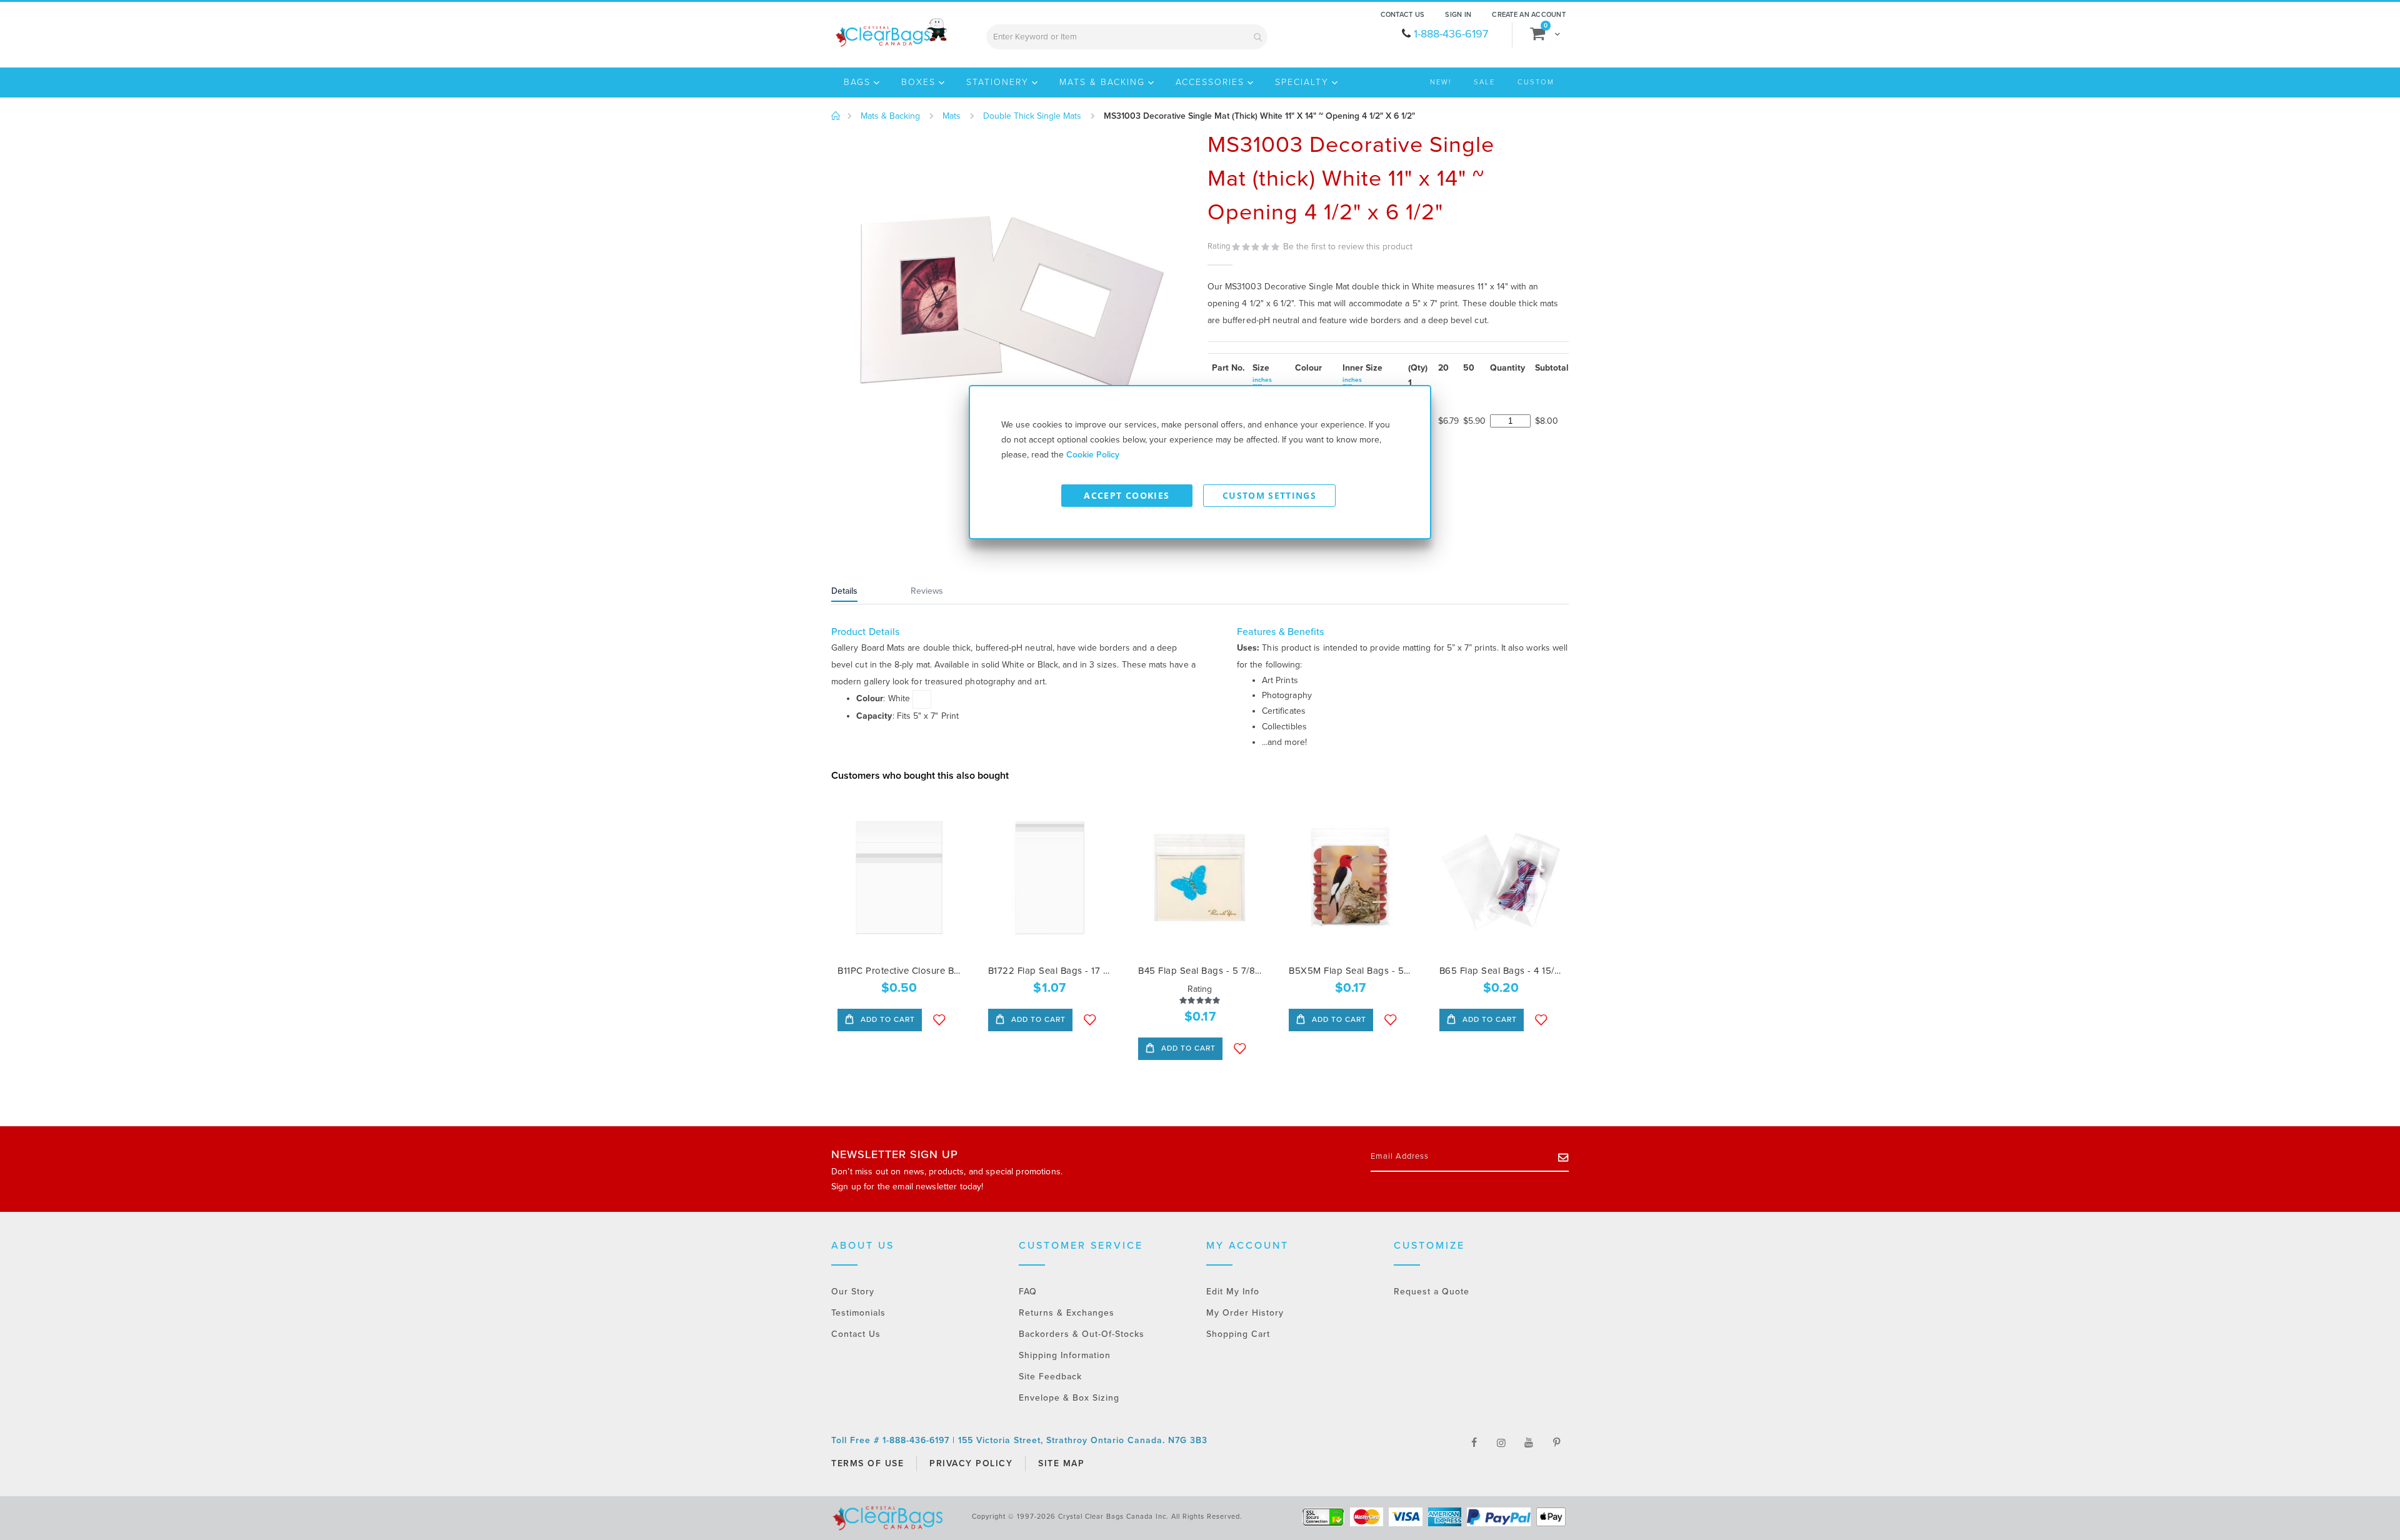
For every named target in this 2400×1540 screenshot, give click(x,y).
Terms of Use (867, 1463)
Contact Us (1403, 15)
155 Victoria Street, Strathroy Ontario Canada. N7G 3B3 (1083, 1440)
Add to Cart (887, 1019)
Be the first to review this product (1348, 247)
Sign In (1458, 15)
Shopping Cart (1238, 1334)
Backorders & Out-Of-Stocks (1082, 1334)
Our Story (853, 1292)
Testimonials (858, 1313)
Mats (952, 116)
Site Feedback (1050, 1377)
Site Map (1061, 1463)
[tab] (860, 592)
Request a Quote (1432, 1292)
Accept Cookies (1127, 495)
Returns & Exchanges (1067, 1313)
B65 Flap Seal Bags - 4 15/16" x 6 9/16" (1501, 971)
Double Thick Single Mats (1032, 116)
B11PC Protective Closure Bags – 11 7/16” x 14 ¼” (899, 971)
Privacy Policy (971, 1463)
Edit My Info (1233, 1292)
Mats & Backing (890, 116)
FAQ (1028, 1292)
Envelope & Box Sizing (1069, 1398)
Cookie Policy (1093, 455)
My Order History (1245, 1313)
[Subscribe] (1563, 1157)
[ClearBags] (890, 32)
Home (836, 116)
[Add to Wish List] (939, 1020)
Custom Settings (1269, 495)
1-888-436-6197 (1451, 34)
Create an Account (1529, 15)
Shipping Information (1065, 1355)
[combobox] (1127, 37)
